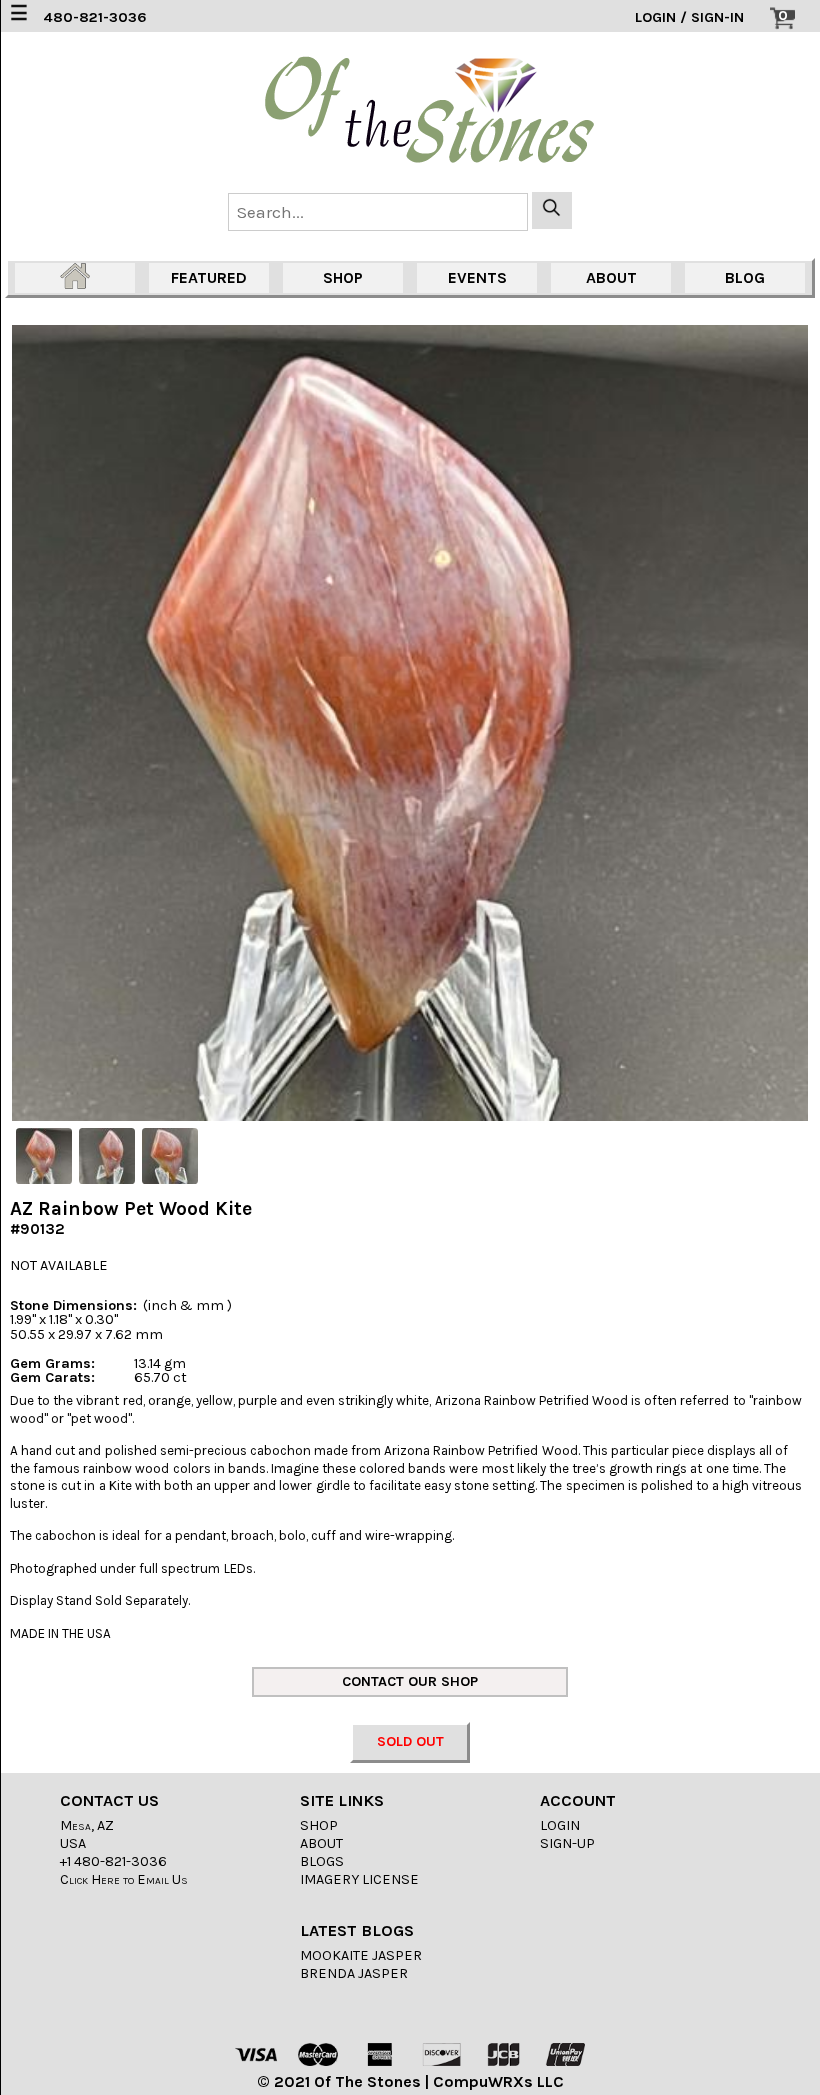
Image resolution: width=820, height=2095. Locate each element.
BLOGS (322, 1861)
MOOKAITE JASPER (361, 1955)
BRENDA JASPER (354, 1973)
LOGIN (560, 1825)
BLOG (745, 277)
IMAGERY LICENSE (359, 1879)
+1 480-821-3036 (113, 1861)
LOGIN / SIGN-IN (689, 17)
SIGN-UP (567, 1843)
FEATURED (209, 277)
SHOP (343, 277)
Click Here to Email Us (124, 1879)
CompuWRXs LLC (498, 2081)
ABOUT (611, 277)
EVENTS (477, 277)
